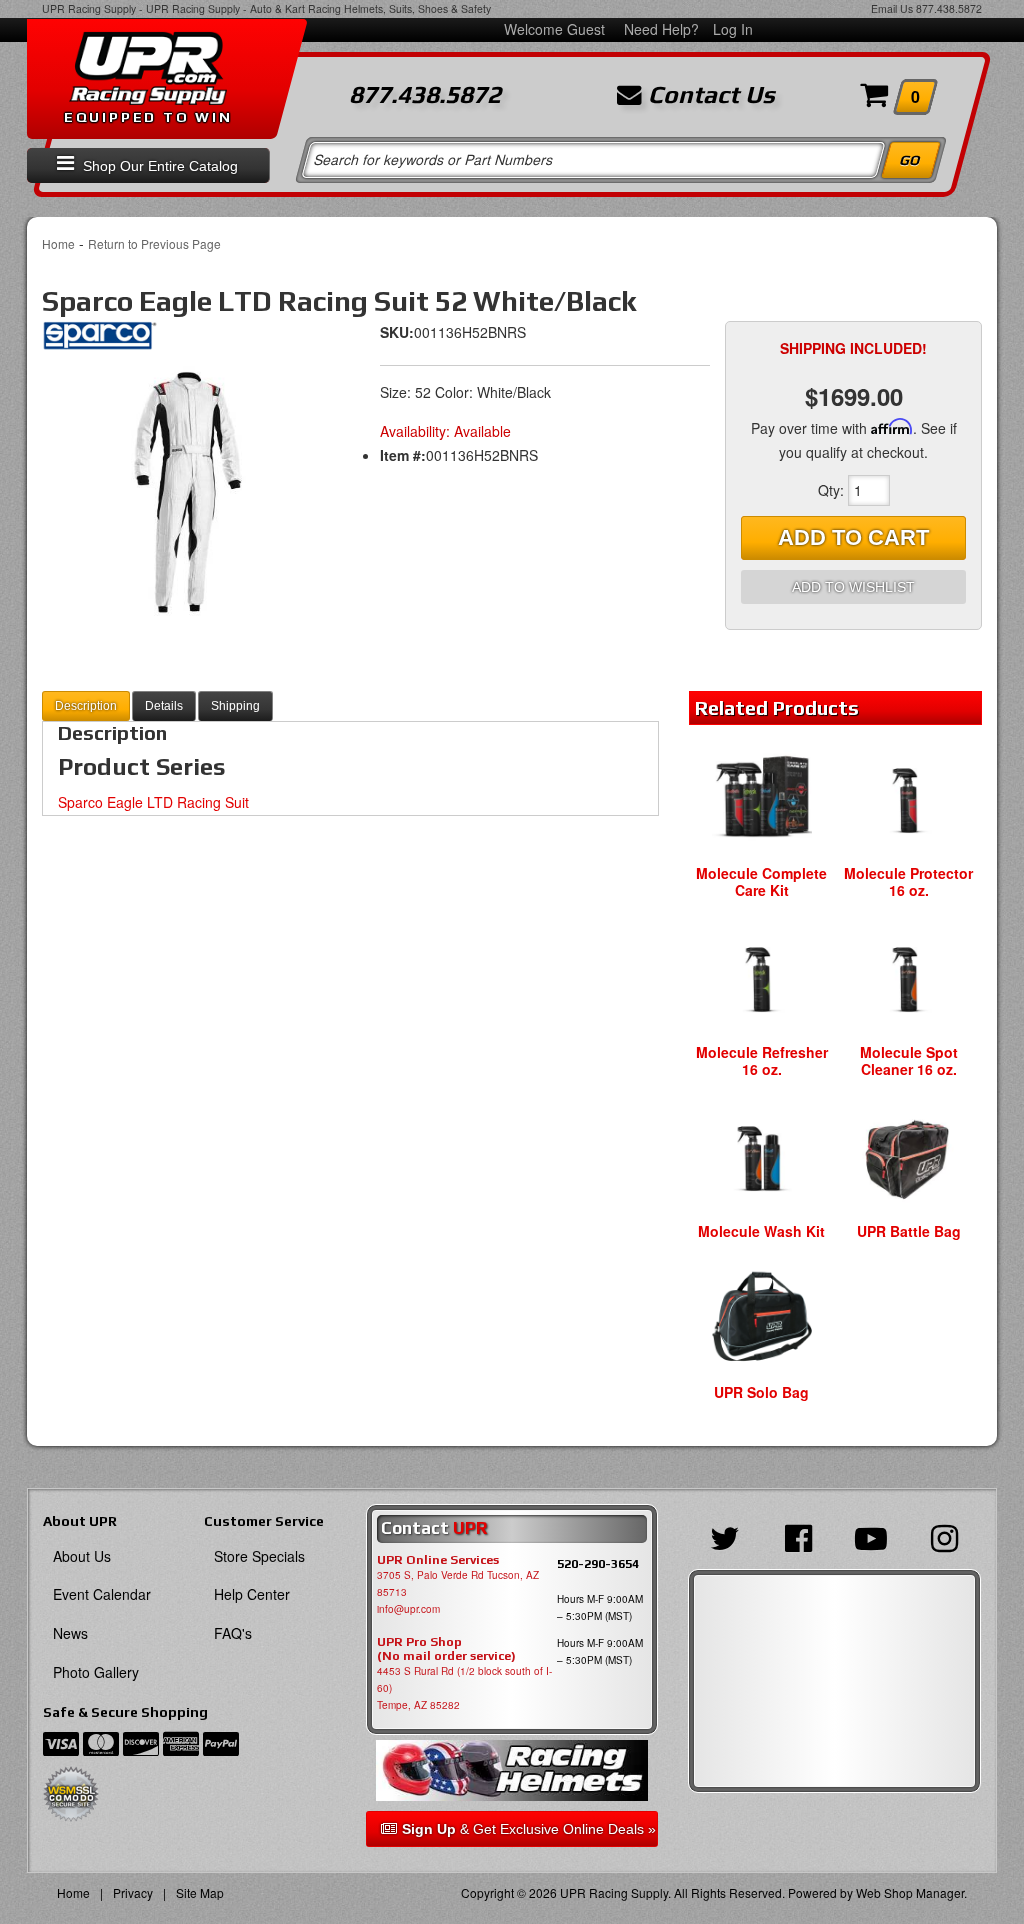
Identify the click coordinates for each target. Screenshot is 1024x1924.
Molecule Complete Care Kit (761, 881)
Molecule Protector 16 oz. (908, 881)
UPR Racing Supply (89, 8)
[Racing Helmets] (512, 1771)
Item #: (403, 455)
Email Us (892, 8)
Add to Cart (853, 537)
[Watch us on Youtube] (871, 1536)
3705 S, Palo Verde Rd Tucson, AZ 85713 (458, 1583)
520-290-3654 (598, 1563)
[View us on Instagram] (944, 1536)
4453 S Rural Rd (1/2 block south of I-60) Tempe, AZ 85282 (464, 1688)
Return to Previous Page (154, 243)
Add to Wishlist (853, 587)
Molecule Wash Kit (761, 1231)
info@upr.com (408, 1609)
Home (58, 243)
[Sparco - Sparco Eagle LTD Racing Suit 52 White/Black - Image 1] (188, 491)
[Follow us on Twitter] (724, 1536)
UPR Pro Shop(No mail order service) (446, 1649)
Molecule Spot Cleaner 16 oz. (909, 1060)
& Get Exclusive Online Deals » (529, 1829)
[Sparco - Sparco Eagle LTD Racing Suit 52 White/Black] (99, 342)
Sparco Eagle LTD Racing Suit (153, 802)
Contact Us (708, 95)
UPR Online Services (438, 1560)
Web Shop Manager (910, 1892)
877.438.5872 (949, 8)
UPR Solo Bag (761, 1392)
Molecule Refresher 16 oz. (762, 1060)
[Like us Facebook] (797, 1536)
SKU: (397, 332)
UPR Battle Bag (909, 1231)
